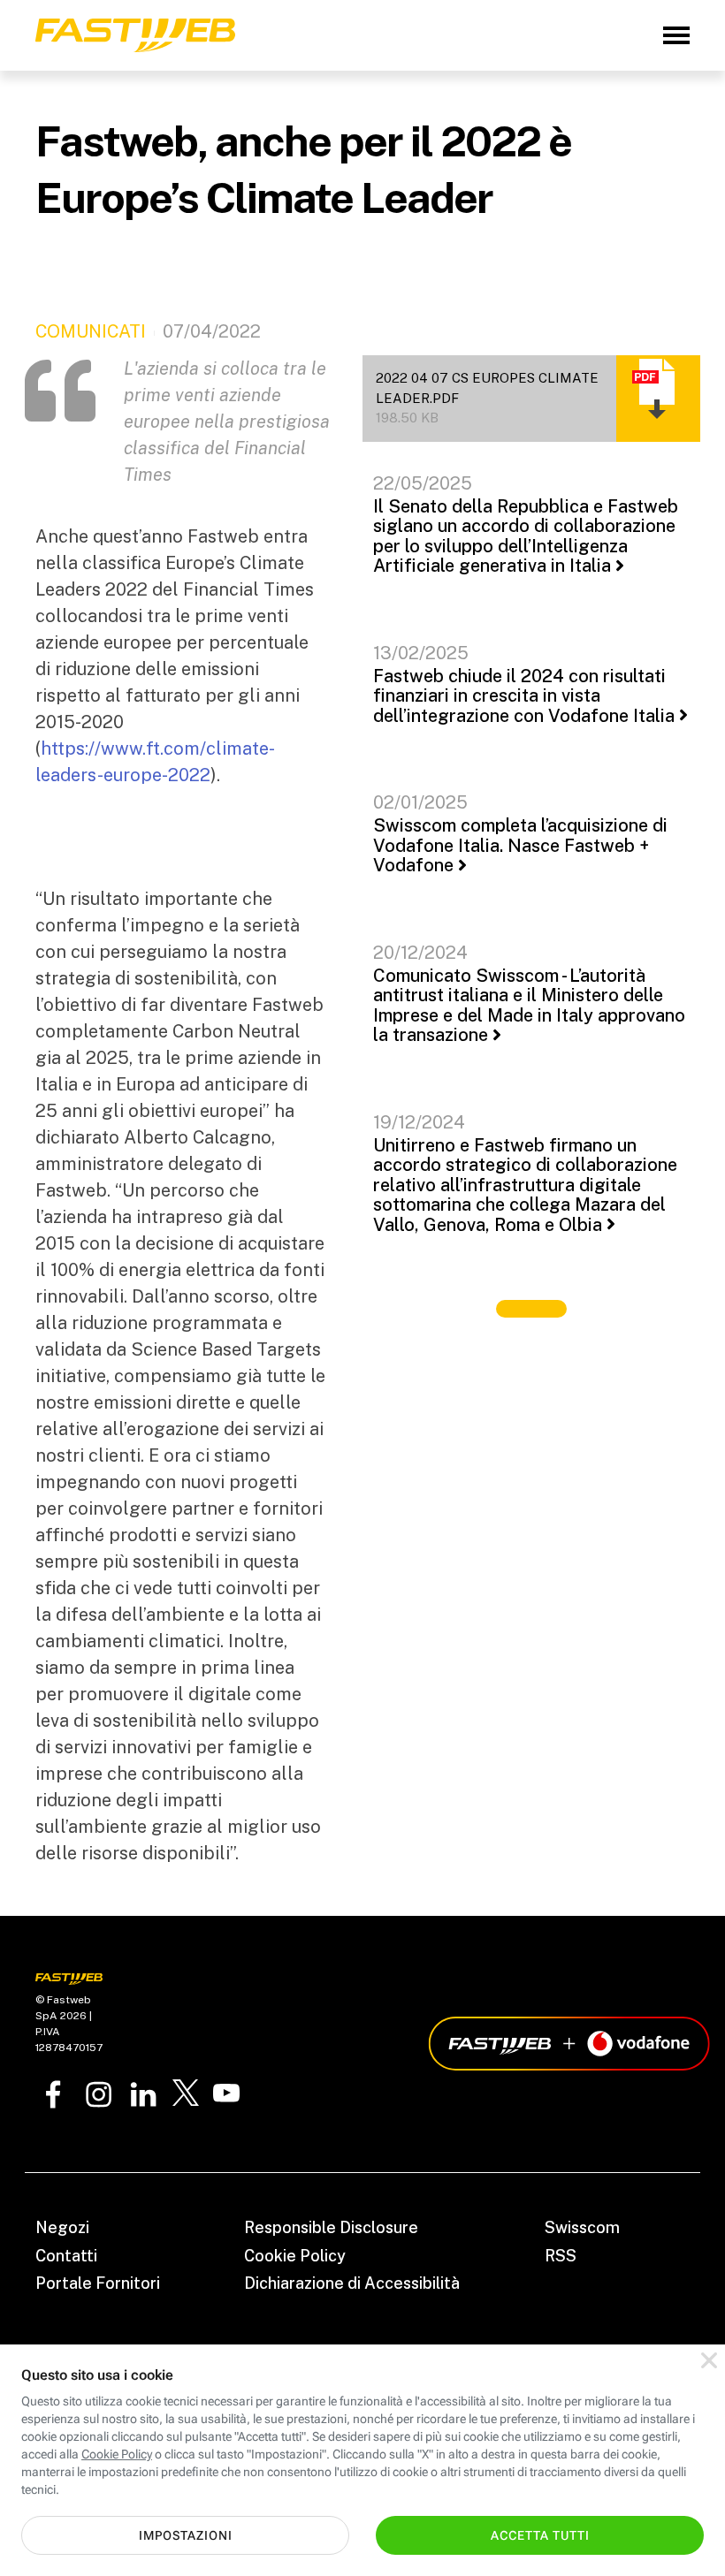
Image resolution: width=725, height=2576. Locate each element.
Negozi (62, 2227)
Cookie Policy (295, 2256)
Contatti (66, 2256)
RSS (561, 2256)
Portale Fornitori (98, 2283)
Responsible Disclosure (331, 2227)
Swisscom (582, 2227)
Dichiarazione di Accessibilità (352, 2283)
